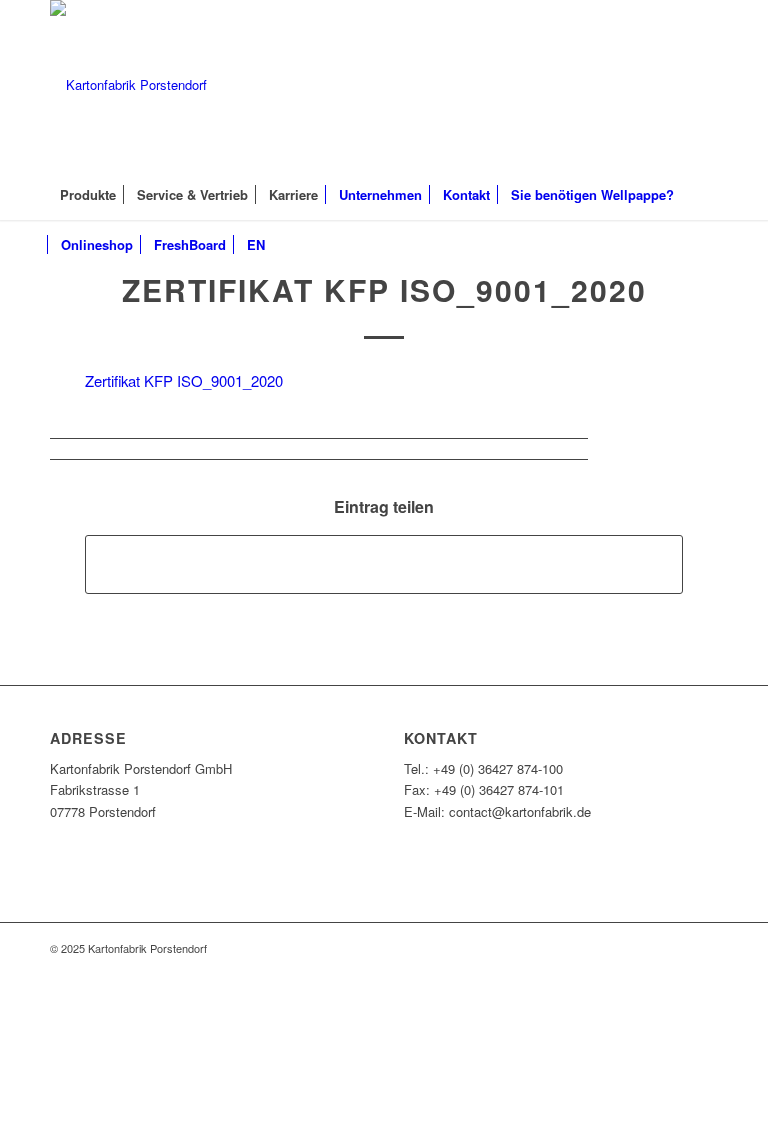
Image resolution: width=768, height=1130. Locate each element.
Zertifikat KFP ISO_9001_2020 (384, 289)
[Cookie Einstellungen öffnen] (150, 1118)
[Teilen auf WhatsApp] (384, 564)
